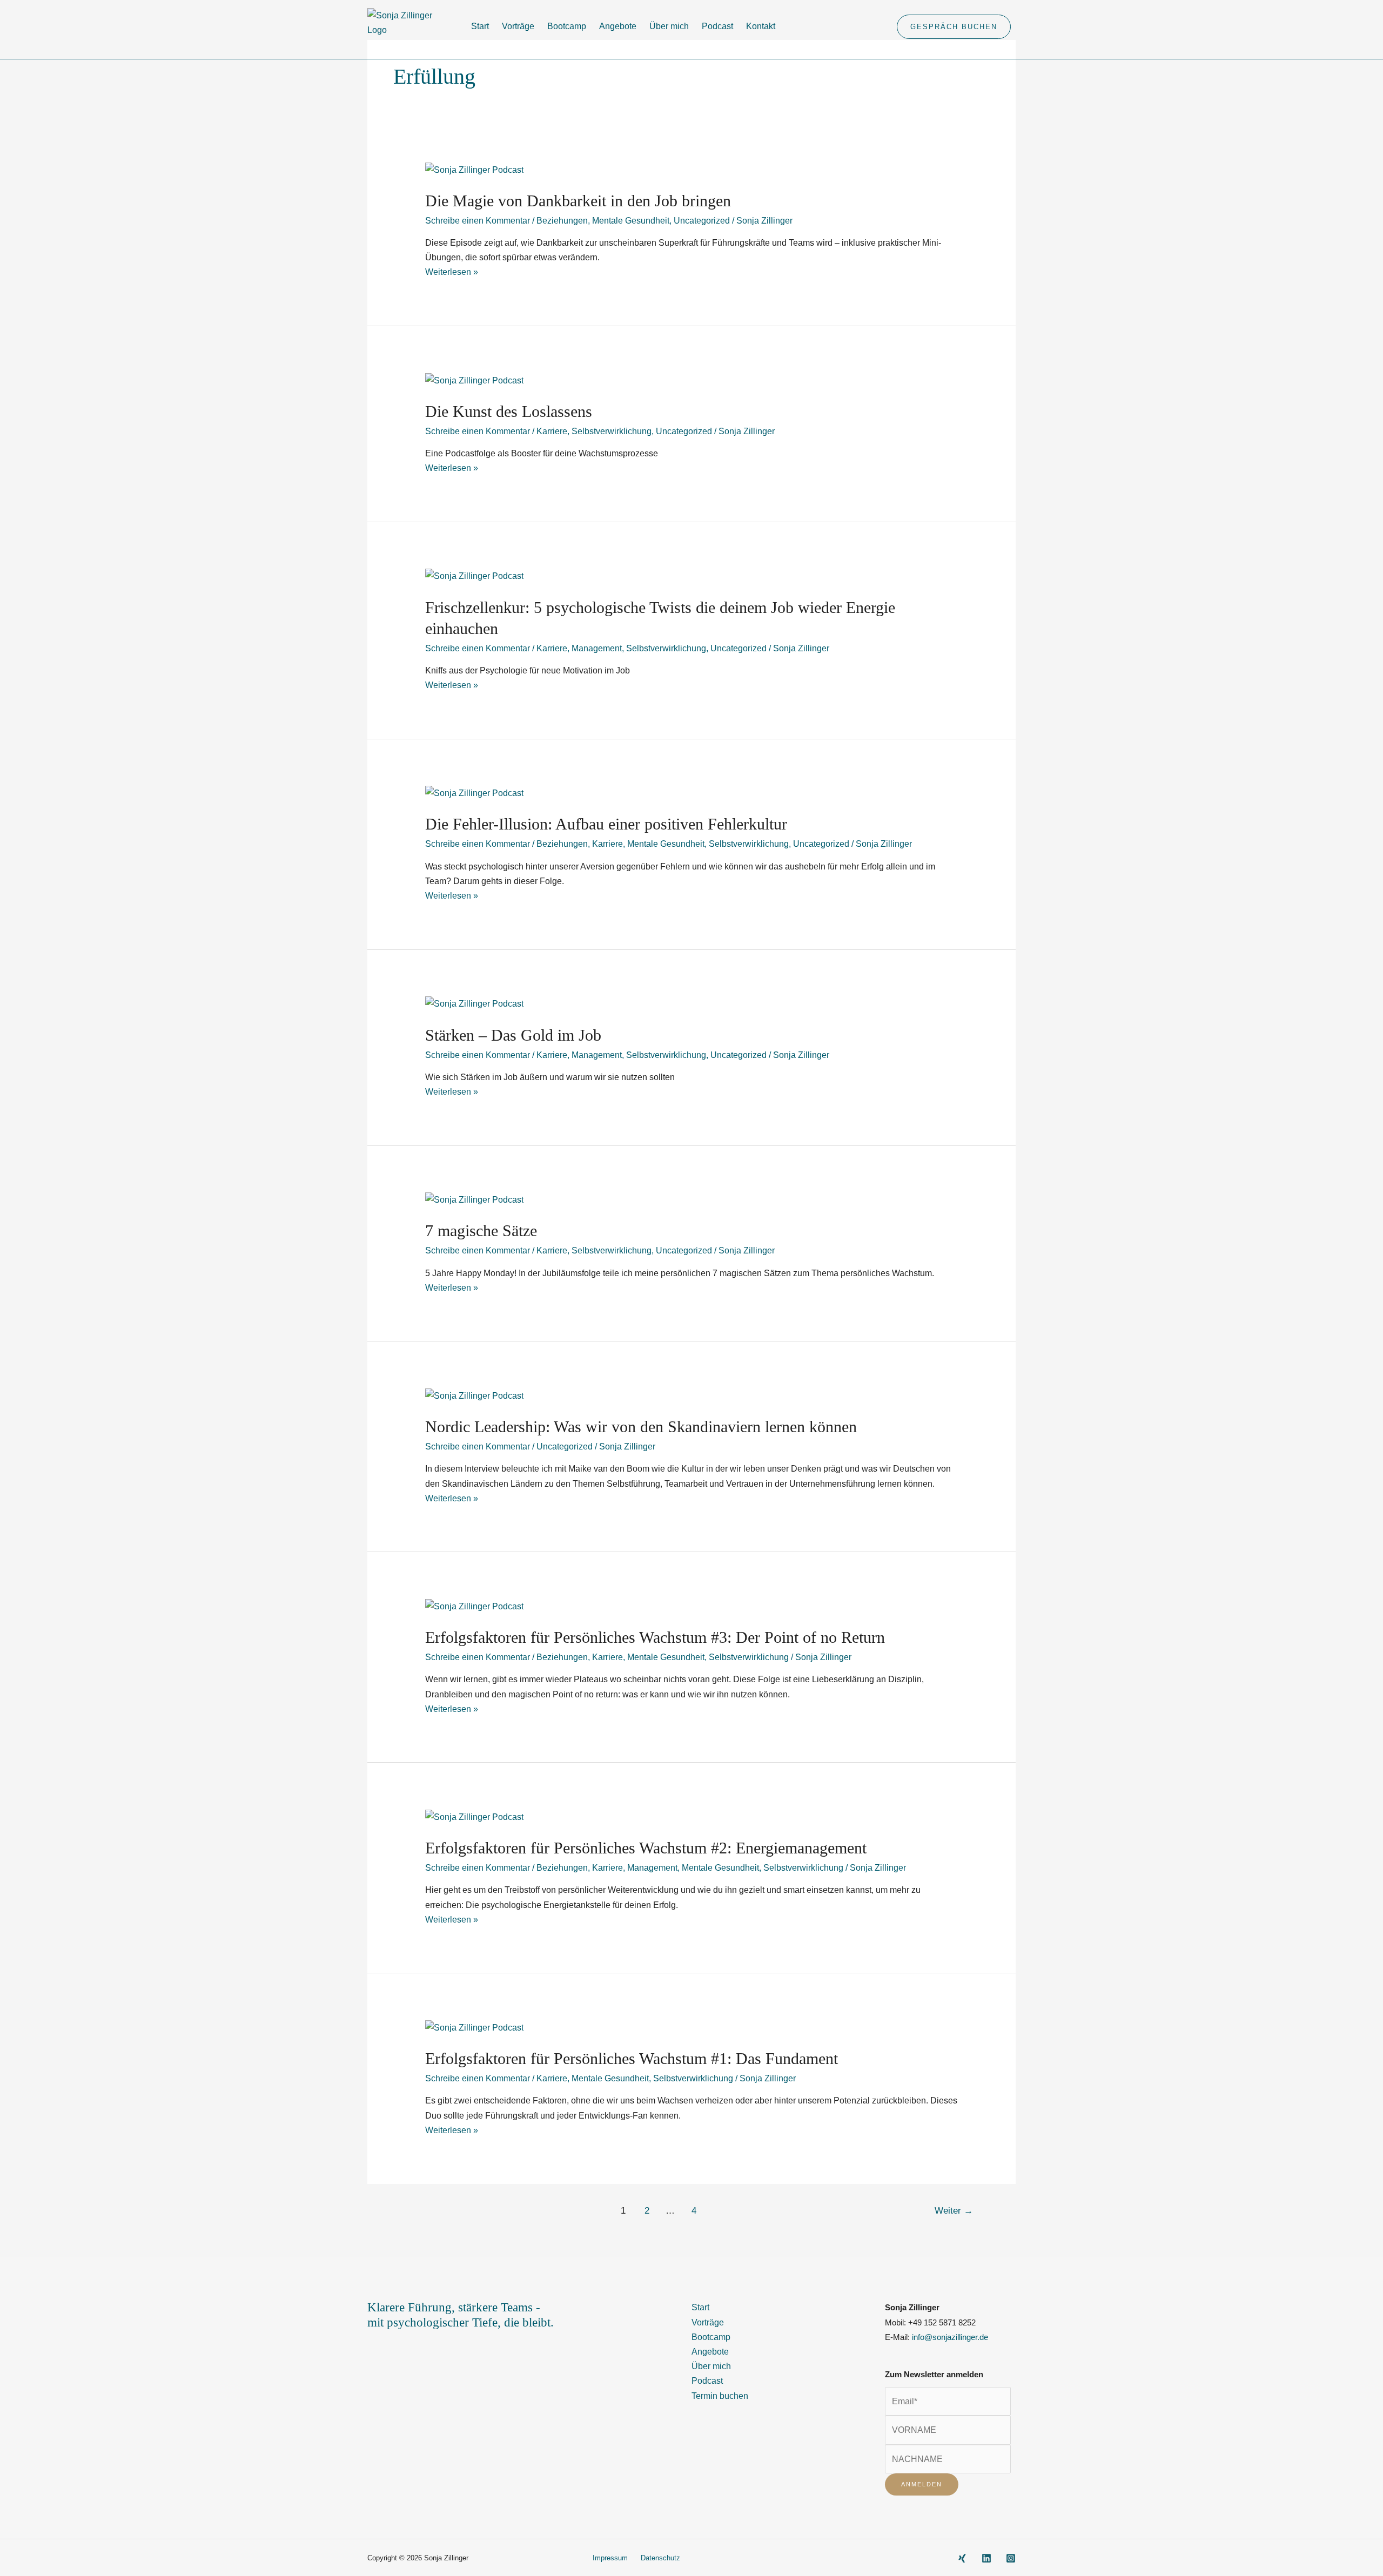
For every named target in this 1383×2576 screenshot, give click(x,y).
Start (480, 26)
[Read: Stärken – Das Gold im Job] (474, 1003)
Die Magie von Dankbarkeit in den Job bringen (578, 201)
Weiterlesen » (452, 272)
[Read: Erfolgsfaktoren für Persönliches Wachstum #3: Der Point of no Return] (474, 1606)
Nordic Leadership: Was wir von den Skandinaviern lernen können (641, 1427)
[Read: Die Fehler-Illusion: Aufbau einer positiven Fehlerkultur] (474, 793)
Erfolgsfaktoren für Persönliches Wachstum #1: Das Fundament (632, 2058)
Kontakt (761, 26)
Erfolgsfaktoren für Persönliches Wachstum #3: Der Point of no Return (655, 1637)
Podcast (717, 26)
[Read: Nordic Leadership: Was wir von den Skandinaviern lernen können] (474, 1395)
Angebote (618, 26)
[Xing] (962, 2558)
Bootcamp (567, 26)
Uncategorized (702, 221)
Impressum (610, 2558)
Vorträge (518, 26)
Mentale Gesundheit (631, 221)
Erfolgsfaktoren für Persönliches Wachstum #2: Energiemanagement (646, 1848)
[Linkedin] (986, 2558)
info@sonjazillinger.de (950, 2337)
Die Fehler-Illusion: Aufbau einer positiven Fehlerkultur (606, 824)
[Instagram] (1011, 2558)
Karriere (552, 431)
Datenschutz (660, 2558)
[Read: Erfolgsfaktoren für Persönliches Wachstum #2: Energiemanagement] (474, 1816)
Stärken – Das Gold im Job (513, 1035)
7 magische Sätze (481, 1230)
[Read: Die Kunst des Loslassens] (474, 379)
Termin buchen (720, 2396)
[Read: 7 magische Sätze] (474, 1199)
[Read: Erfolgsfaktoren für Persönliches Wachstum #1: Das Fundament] (474, 2027)
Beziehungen (562, 221)
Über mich (669, 26)
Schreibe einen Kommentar (478, 221)
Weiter (954, 2211)
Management (597, 648)
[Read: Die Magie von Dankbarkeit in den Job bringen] (474, 169)
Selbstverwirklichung (612, 431)
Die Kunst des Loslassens (509, 411)
